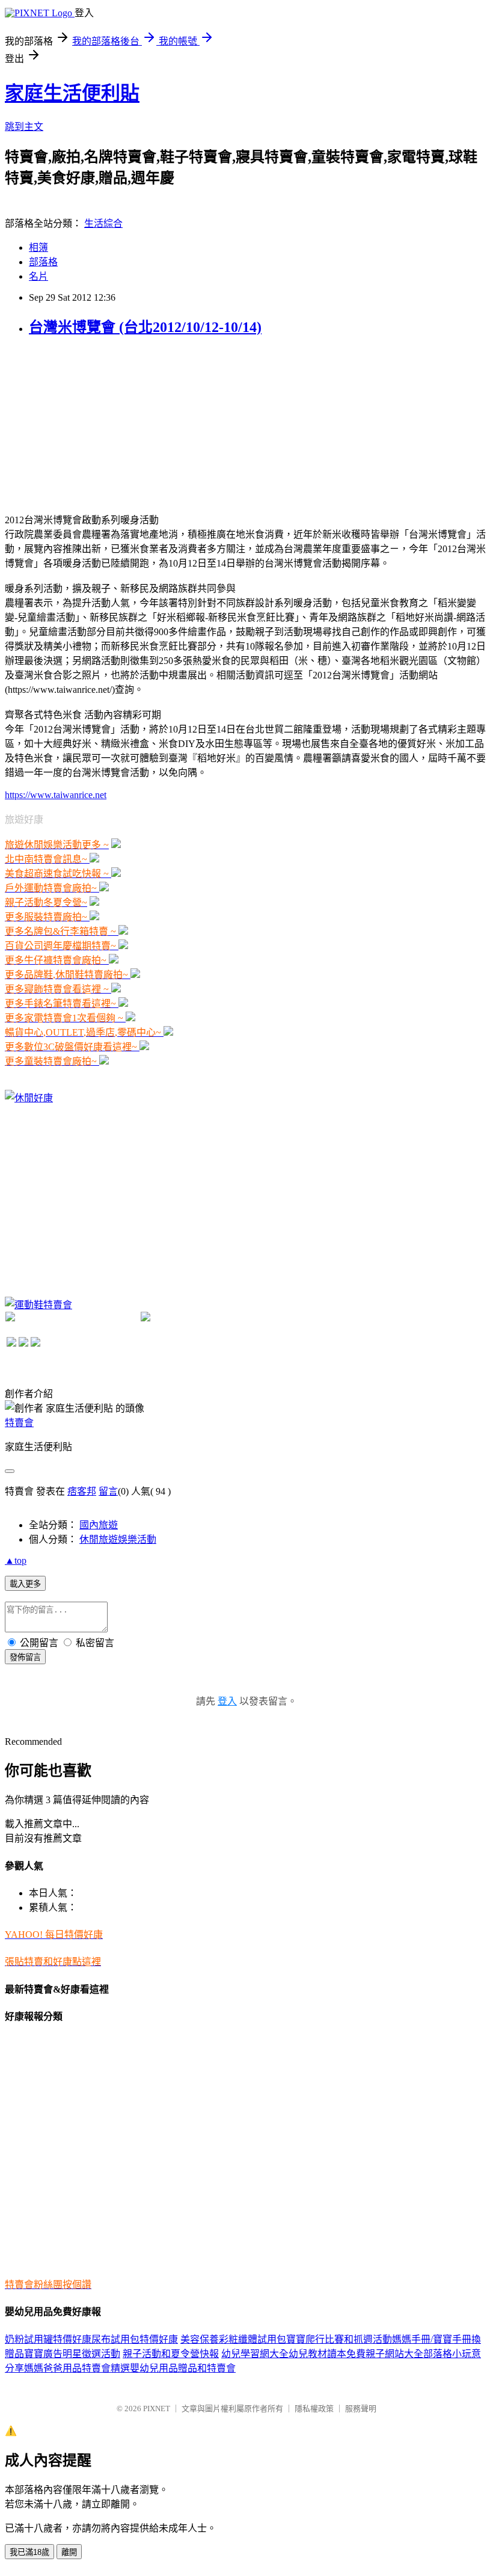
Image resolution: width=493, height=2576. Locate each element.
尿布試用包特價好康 (135, 2339)
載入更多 (25, 1584)
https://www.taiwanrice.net (56, 795)
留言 (108, 1491)
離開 (69, 2552)
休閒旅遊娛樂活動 (118, 1539)
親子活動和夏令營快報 (171, 2354)
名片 (38, 276)
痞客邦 (82, 1491)
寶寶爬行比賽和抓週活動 (339, 2339)
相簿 (38, 247)
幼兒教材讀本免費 (327, 2354)
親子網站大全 (394, 2354)
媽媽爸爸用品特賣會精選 (77, 2368)
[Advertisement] (95, 423)
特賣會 (19, 1423)
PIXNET (157, 2408)
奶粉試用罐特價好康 (48, 2339)
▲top (16, 1560)
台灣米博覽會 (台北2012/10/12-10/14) (145, 327)
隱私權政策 (314, 2408)
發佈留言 (25, 1657)
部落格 (43, 262)
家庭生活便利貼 (72, 93)
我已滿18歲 (29, 2552)
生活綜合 (103, 223)
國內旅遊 (99, 1525)
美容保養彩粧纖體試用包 (233, 2339)
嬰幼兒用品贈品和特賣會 (183, 2368)
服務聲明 (361, 2408)
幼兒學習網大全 (255, 2354)
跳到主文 (24, 127)
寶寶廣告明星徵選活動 (72, 2354)
